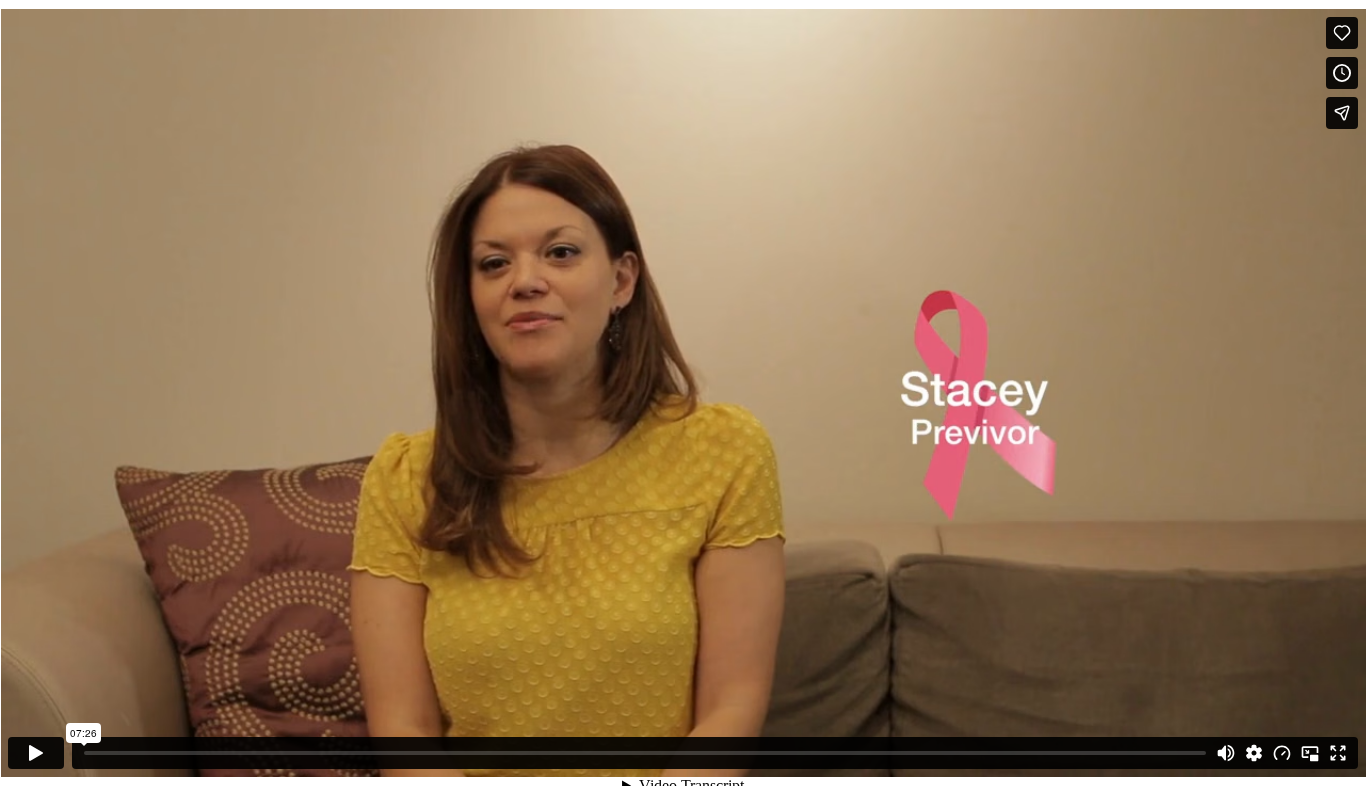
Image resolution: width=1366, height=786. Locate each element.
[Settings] (1254, 753)
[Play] (36, 753)
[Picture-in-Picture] (1310, 753)
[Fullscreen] (1338, 753)
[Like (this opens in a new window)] (1342, 33)
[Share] (1342, 113)
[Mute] (1226, 753)
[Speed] (1282, 753)
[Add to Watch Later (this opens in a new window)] (1342, 73)
